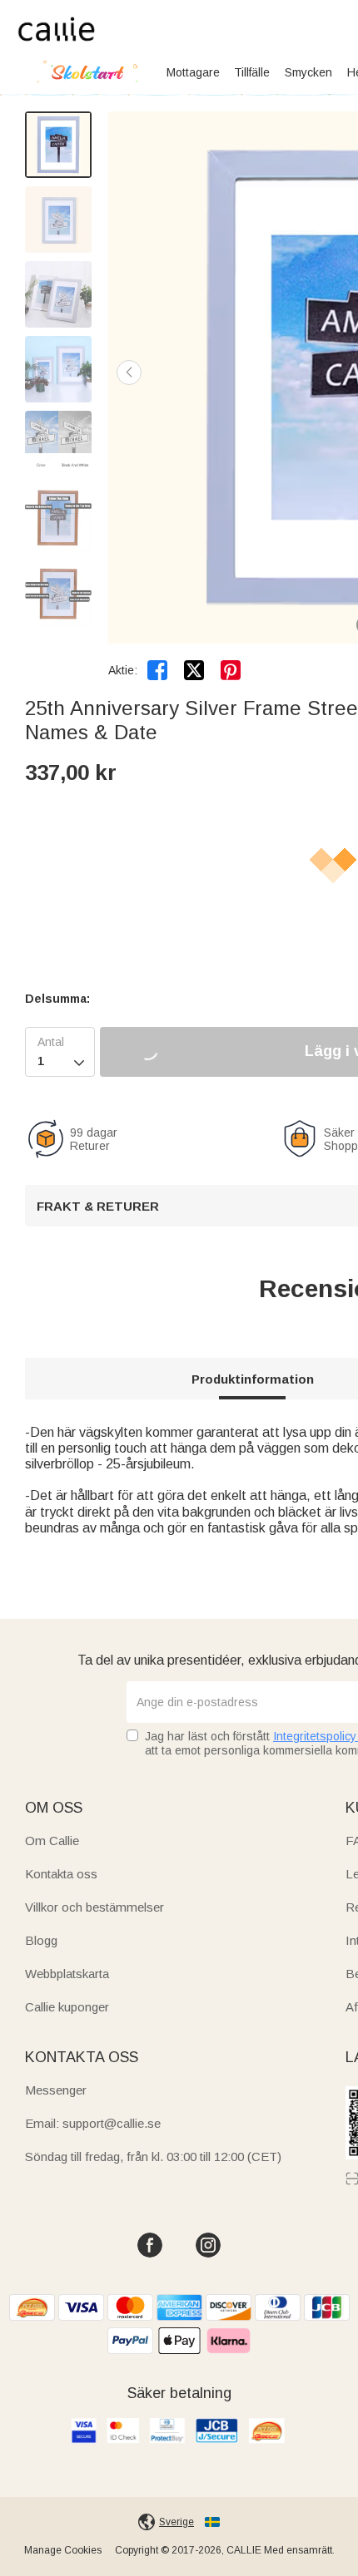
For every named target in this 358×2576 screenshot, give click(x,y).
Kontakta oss (61, 1874)
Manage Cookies (63, 2550)
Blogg (41, 1940)
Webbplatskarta (67, 1974)
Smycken (308, 72)
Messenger (56, 2090)
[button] (129, 373)
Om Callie (52, 1841)
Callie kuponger (67, 2007)
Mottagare (193, 72)
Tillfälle (252, 72)
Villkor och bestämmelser (94, 1907)
